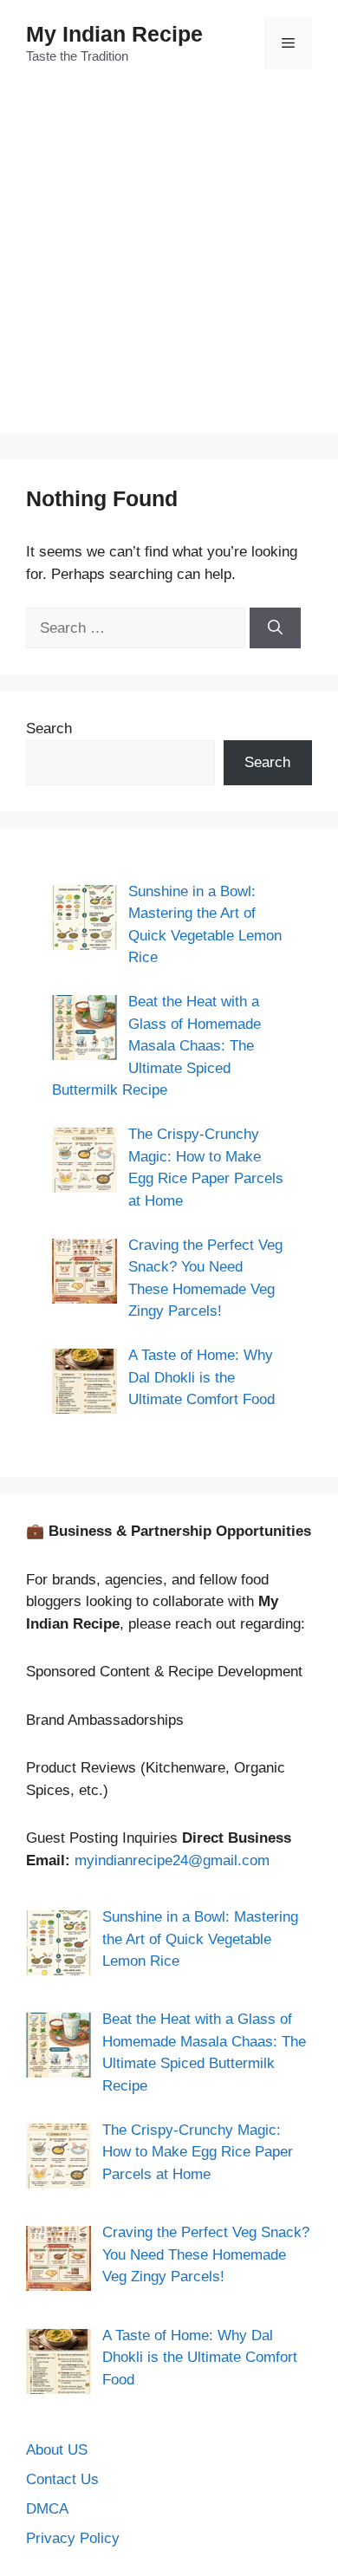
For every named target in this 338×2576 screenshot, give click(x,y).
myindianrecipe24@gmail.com (172, 1860)
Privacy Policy (73, 2538)
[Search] (275, 628)
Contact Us (62, 2479)
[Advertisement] (169, 264)
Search (49, 729)
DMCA (47, 2509)
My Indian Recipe (114, 34)
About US (57, 2450)
